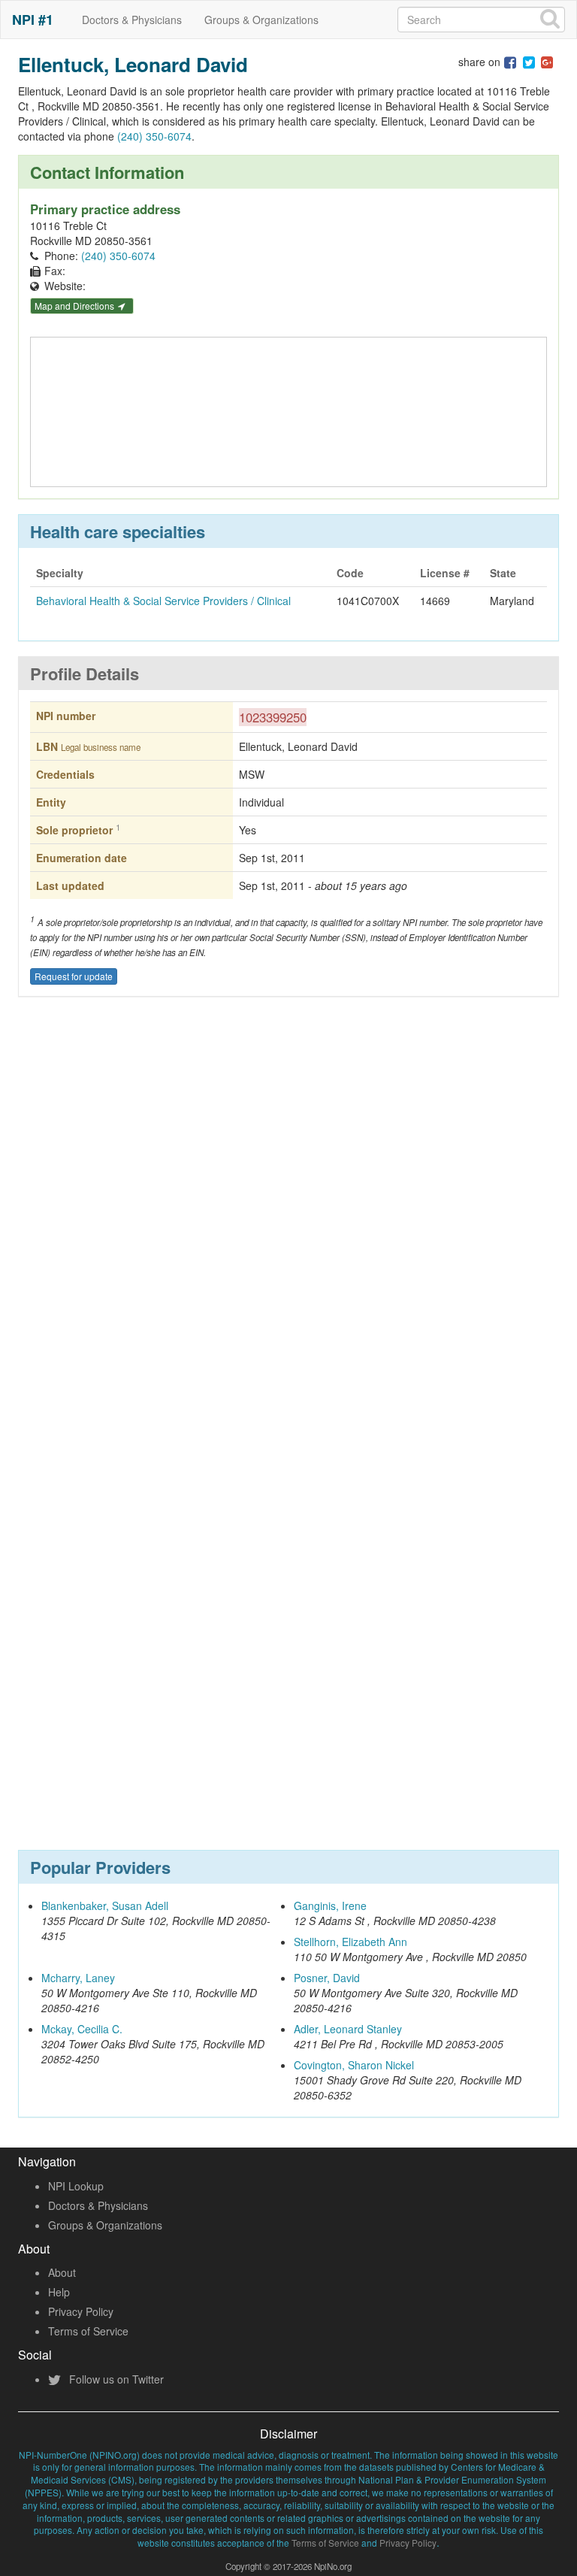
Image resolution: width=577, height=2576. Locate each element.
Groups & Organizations (261, 20)
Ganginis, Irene (330, 1906)
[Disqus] (288, 1230)
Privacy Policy (81, 2311)
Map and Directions (76, 306)
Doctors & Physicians (132, 20)
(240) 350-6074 (154, 136)
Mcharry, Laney (78, 1978)
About (62, 2272)
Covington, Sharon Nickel (354, 2065)
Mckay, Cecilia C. (82, 2029)
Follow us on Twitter (115, 2379)
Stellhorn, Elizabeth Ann (350, 1942)
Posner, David (327, 1978)
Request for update (74, 976)
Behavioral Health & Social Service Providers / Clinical (163, 601)
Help (59, 2292)
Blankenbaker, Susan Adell (105, 1906)
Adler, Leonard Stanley (348, 2029)
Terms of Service (88, 2331)
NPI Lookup (76, 2186)
